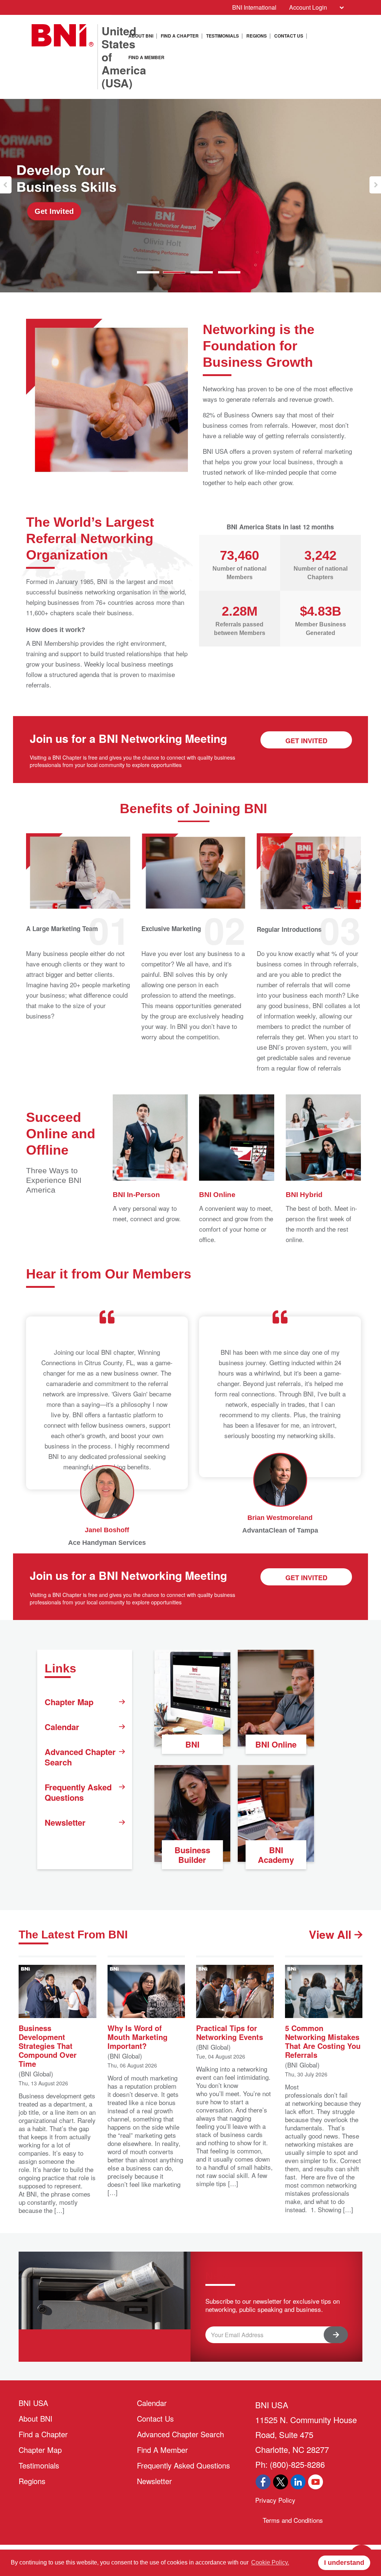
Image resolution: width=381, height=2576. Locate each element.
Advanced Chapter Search (80, 1757)
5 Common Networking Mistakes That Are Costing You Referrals (323, 2041)
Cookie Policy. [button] (270, 2562)
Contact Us (289, 36)
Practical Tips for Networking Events (230, 2032)
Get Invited (54, 211)
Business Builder (192, 1855)
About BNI (141, 36)
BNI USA (33, 2403)
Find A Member (146, 57)
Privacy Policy (275, 2500)
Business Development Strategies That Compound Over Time (48, 2045)
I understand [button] (344, 2563)
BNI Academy (276, 1855)
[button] (6, 185)
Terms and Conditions (293, 2520)
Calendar (62, 1727)
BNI (192, 1744)
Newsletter (65, 1822)
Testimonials (222, 36)
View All (332, 1934)
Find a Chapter (180, 36)
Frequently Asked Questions (78, 1792)
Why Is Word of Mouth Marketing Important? (137, 2036)
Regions (257, 36)
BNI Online (276, 1744)
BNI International (254, 7)
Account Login (308, 7)
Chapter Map (69, 1702)
